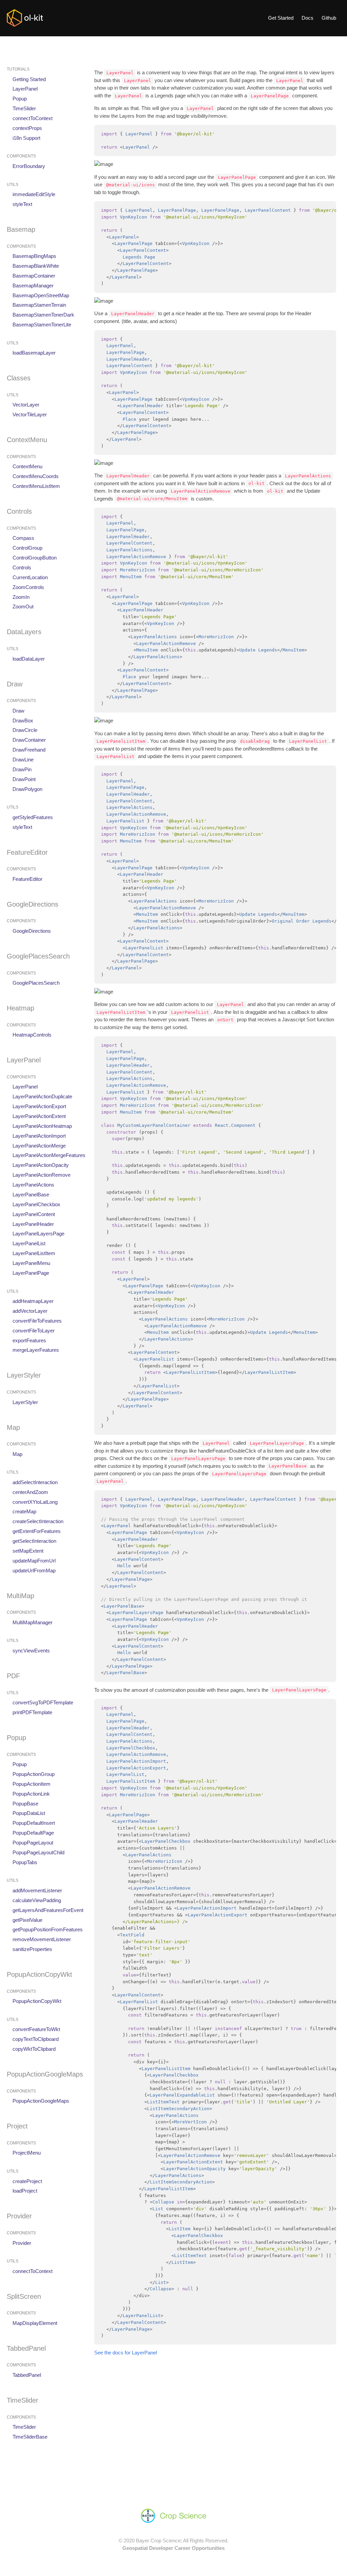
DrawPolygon (27, 789)
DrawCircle (25, 730)
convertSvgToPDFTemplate (43, 1702)
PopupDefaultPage (33, 1833)
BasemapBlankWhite (36, 266)
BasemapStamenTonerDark (43, 315)
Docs (308, 18)
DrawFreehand (29, 750)
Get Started (281, 18)
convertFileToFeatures (37, 1321)
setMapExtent (28, 1551)
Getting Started (29, 79)
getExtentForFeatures (37, 1531)
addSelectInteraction (35, 1482)
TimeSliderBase (30, 2437)
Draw (18, 711)
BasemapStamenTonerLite (42, 325)
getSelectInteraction (34, 1541)
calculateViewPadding (37, 1900)
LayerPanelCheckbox (36, 1204)
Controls (22, 567)
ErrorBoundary (29, 166)
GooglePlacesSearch (36, 983)
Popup (20, 99)
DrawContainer (29, 740)
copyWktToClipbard (34, 2049)
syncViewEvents (31, 1651)
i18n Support (26, 138)
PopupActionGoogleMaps (41, 2101)
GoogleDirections (32, 931)
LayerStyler (25, 1402)
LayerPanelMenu (31, 1263)
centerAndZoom (30, 1492)
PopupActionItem (32, 1784)
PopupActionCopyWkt (37, 2001)
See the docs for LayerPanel (126, 2353)
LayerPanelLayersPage (38, 1234)
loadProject (25, 2191)
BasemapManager (33, 286)
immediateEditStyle (34, 194)
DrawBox (23, 721)
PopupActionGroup (34, 1774)
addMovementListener (37, 1890)
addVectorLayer (30, 1311)
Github (329, 18)
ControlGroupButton (35, 558)
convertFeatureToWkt (36, 2030)
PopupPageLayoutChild (38, 1852)
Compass (23, 538)
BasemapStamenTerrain (39, 305)
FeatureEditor (27, 879)
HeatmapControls (32, 1035)
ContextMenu (27, 467)
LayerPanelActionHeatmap (42, 1126)
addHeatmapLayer (33, 1301)
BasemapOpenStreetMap (41, 295)
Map (17, 1454)
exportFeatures (29, 1340)
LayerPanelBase (31, 1195)
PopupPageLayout (33, 1843)
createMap (24, 1512)
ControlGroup (27, 548)
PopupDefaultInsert (34, 1823)
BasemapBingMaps (34, 256)
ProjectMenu (27, 2153)
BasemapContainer (34, 276)
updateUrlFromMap (34, 1570)
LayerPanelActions (33, 1185)
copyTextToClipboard (36, 2039)
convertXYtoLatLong (35, 1502)
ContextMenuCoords (36, 476)
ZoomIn (21, 597)
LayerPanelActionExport (39, 1106)
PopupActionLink (31, 1794)
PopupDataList (29, 1813)
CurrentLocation (30, 577)
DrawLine (23, 760)
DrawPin (22, 769)
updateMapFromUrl (34, 1561)
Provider (22, 2243)
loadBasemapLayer (34, 353)
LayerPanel (25, 89)
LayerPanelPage (31, 1273)
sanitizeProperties (32, 1949)
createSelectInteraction (38, 1521)
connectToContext (33, 118)
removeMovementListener (42, 1939)
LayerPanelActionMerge (39, 1146)
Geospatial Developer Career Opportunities (173, 2548)
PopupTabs (25, 1862)
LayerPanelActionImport (39, 1136)
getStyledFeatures (33, 817)
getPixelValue (27, 1920)
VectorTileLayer (30, 414)
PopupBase (25, 1804)
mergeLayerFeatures (36, 1350)
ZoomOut (23, 607)
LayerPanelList (29, 1243)
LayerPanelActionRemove (42, 1175)
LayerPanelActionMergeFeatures (49, 1156)
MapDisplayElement (35, 2323)
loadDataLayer (29, 659)
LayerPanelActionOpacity (41, 1165)
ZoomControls (28, 587)
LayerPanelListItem (34, 1253)
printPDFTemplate (32, 1712)
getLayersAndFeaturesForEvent (48, 1910)
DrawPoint (24, 779)
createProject (27, 2181)
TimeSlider (24, 108)
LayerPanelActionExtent (39, 1116)
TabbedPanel (27, 2375)
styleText (22, 204)
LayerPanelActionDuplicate (42, 1096)
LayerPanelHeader (33, 1224)
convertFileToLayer (34, 1331)
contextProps (27, 128)
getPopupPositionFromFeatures (48, 1930)
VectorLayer (26, 405)
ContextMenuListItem (36, 486)
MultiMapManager (33, 1622)
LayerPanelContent (34, 1214)
